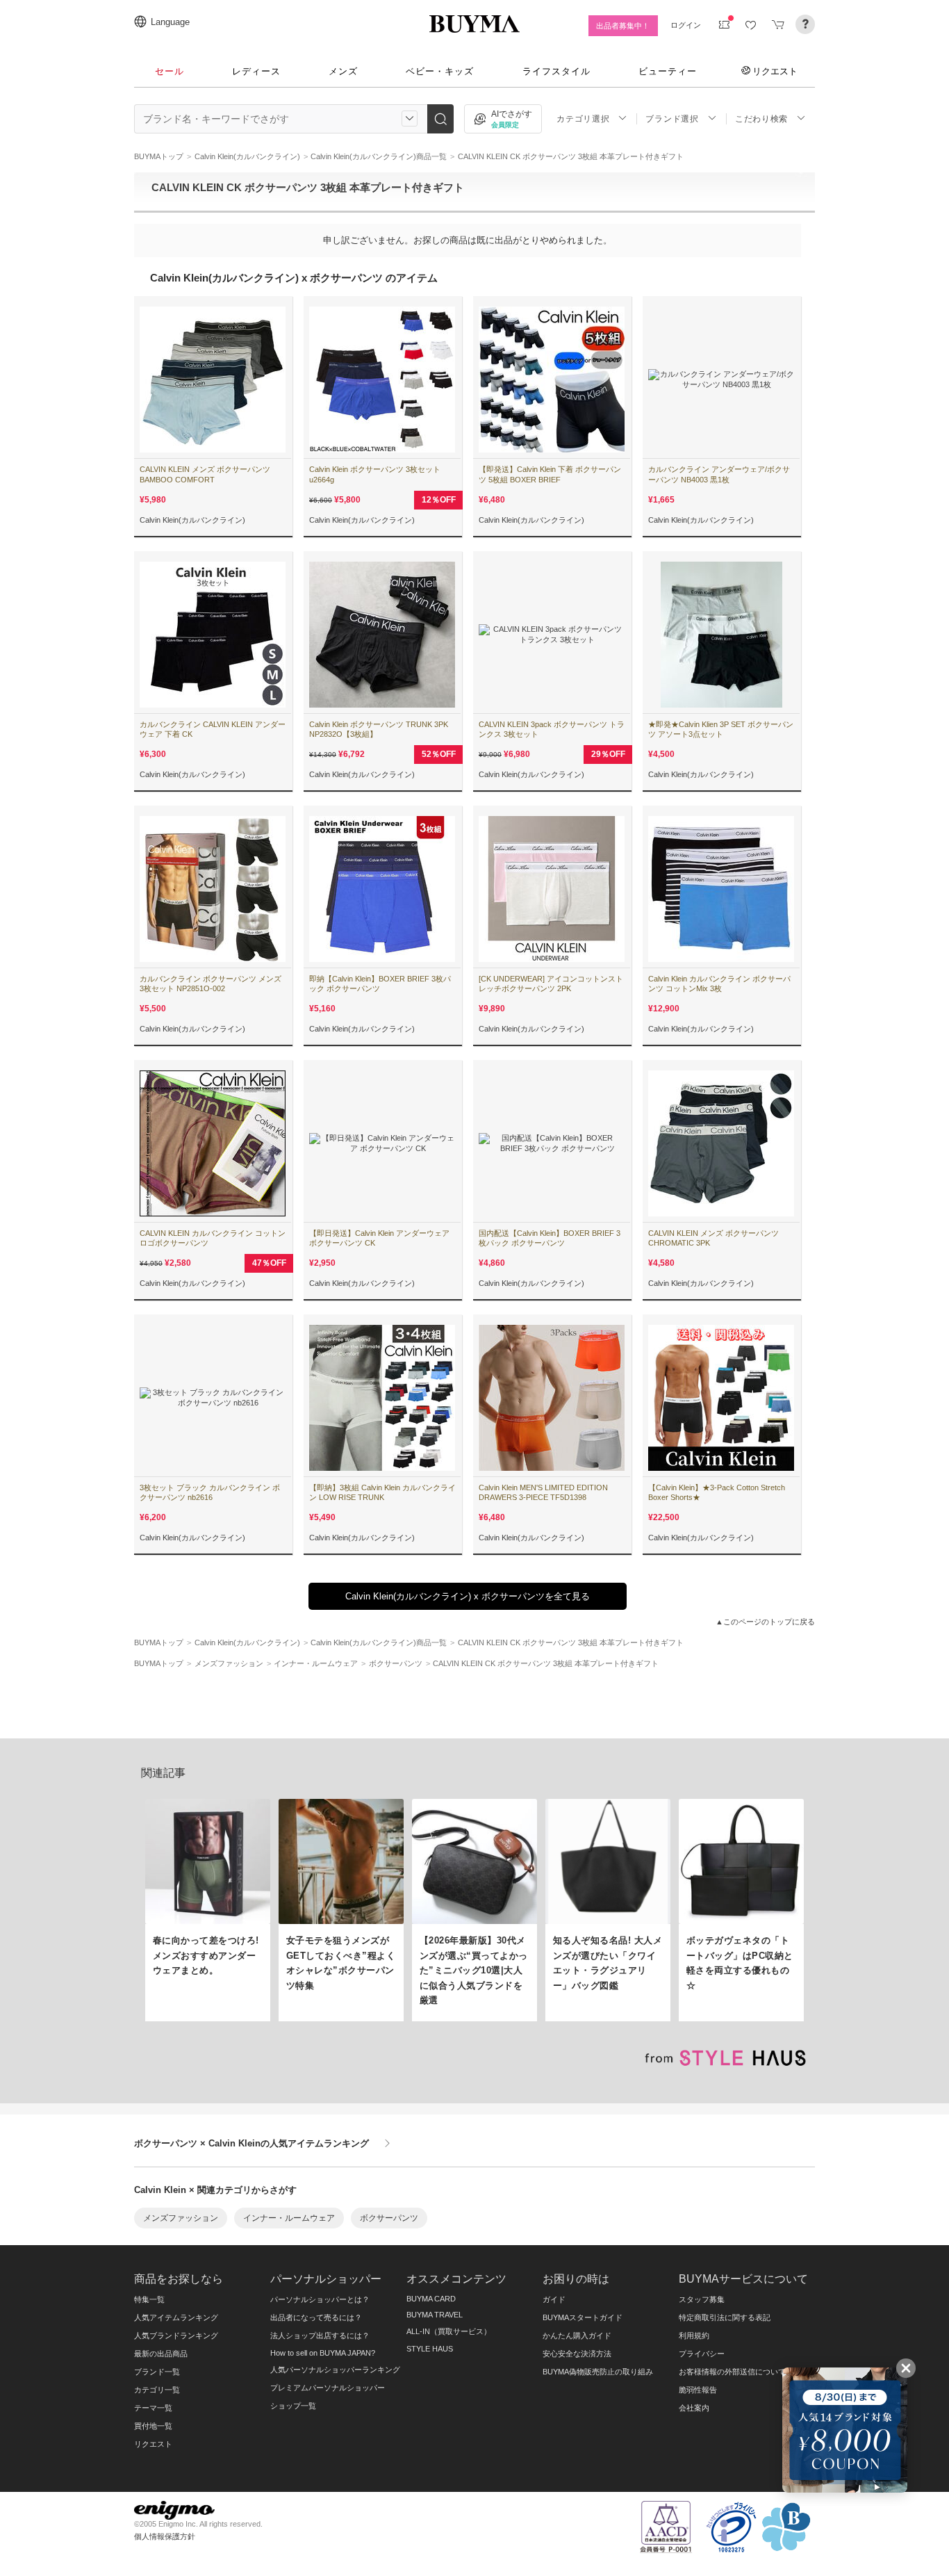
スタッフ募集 (702, 2299)
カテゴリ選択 (583, 119)
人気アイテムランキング (176, 2317)
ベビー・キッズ (440, 71)
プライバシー (702, 2354)
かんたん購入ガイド (577, 2335)
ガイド (554, 2299)
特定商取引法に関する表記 (725, 2317)
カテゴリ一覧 (157, 2390)
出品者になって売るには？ (316, 2317)
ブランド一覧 (157, 2372)
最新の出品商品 (161, 2354)
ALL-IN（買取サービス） (449, 2331)
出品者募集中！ (623, 26)
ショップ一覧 (293, 2406)
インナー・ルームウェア (289, 2218)
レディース (256, 71)
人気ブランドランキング (176, 2335)
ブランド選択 (672, 119)
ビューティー (668, 71)
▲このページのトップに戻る (765, 1622)
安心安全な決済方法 (577, 2354)
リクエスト (775, 71)
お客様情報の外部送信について (732, 2372)
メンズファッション (181, 2218)
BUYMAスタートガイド (583, 2317)
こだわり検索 (761, 119)
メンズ (343, 71)
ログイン (686, 25)
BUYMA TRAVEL (435, 2315)
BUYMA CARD (431, 2299)
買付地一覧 (153, 2426)
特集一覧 (149, 2299)
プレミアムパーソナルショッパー (328, 2388)
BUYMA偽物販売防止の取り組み (598, 2372)
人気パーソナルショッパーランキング (335, 2370)
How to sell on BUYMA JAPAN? (323, 2353)
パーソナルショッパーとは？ (320, 2299)
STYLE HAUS (430, 2349)
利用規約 (694, 2335)
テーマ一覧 (153, 2408)
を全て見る (468, 1596)
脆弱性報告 (698, 2390)
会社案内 (694, 2408)
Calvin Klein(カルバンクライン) (192, 520)
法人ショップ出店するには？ (320, 2335)
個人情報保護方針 (165, 2536)
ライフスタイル (556, 71)
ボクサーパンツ (389, 2218)
